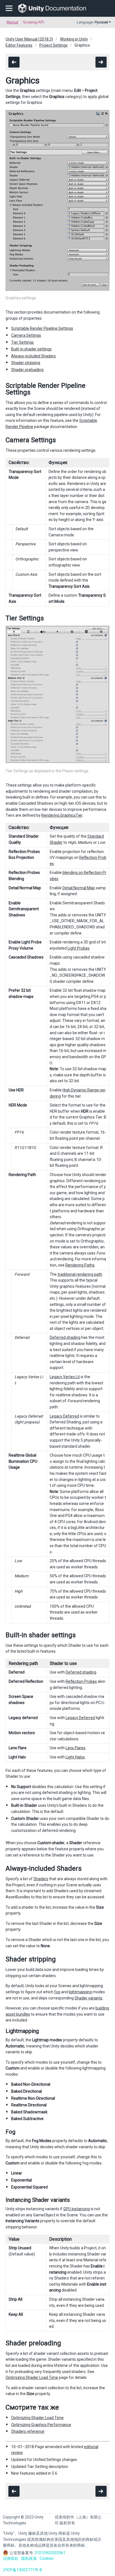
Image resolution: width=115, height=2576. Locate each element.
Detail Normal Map (79, 888)
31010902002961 (50, 2553)
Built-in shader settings (31, 349)
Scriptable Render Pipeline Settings (42, 328)
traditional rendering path (80, 1274)
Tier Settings (22, 342)
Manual (12, 22)
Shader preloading (27, 370)
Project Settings (53, 45)
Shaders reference (28, 2431)
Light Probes (79, 948)
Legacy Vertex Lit (65, 1377)
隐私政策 (29, 2558)
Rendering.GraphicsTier (62, 815)
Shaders (41, 1879)
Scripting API (33, 22)
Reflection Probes (81, 1681)
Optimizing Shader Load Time (32, 2377)
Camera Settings (26, 335)
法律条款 (11, 2558)
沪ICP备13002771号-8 (22, 2570)
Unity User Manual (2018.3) (29, 39)
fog (57, 1992)
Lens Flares (76, 1748)
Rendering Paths (80, 1265)
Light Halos (75, 1757)
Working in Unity (74, 39)
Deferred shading (65, 1337)
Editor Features (19, 45)
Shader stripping (26, 363)
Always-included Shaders (33, 356)
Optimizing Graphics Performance (41, 2425)
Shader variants (88, 1998)
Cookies (47, 2558)
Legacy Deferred (64, 1416)
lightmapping (80, 1992)
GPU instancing (77, 2209)
